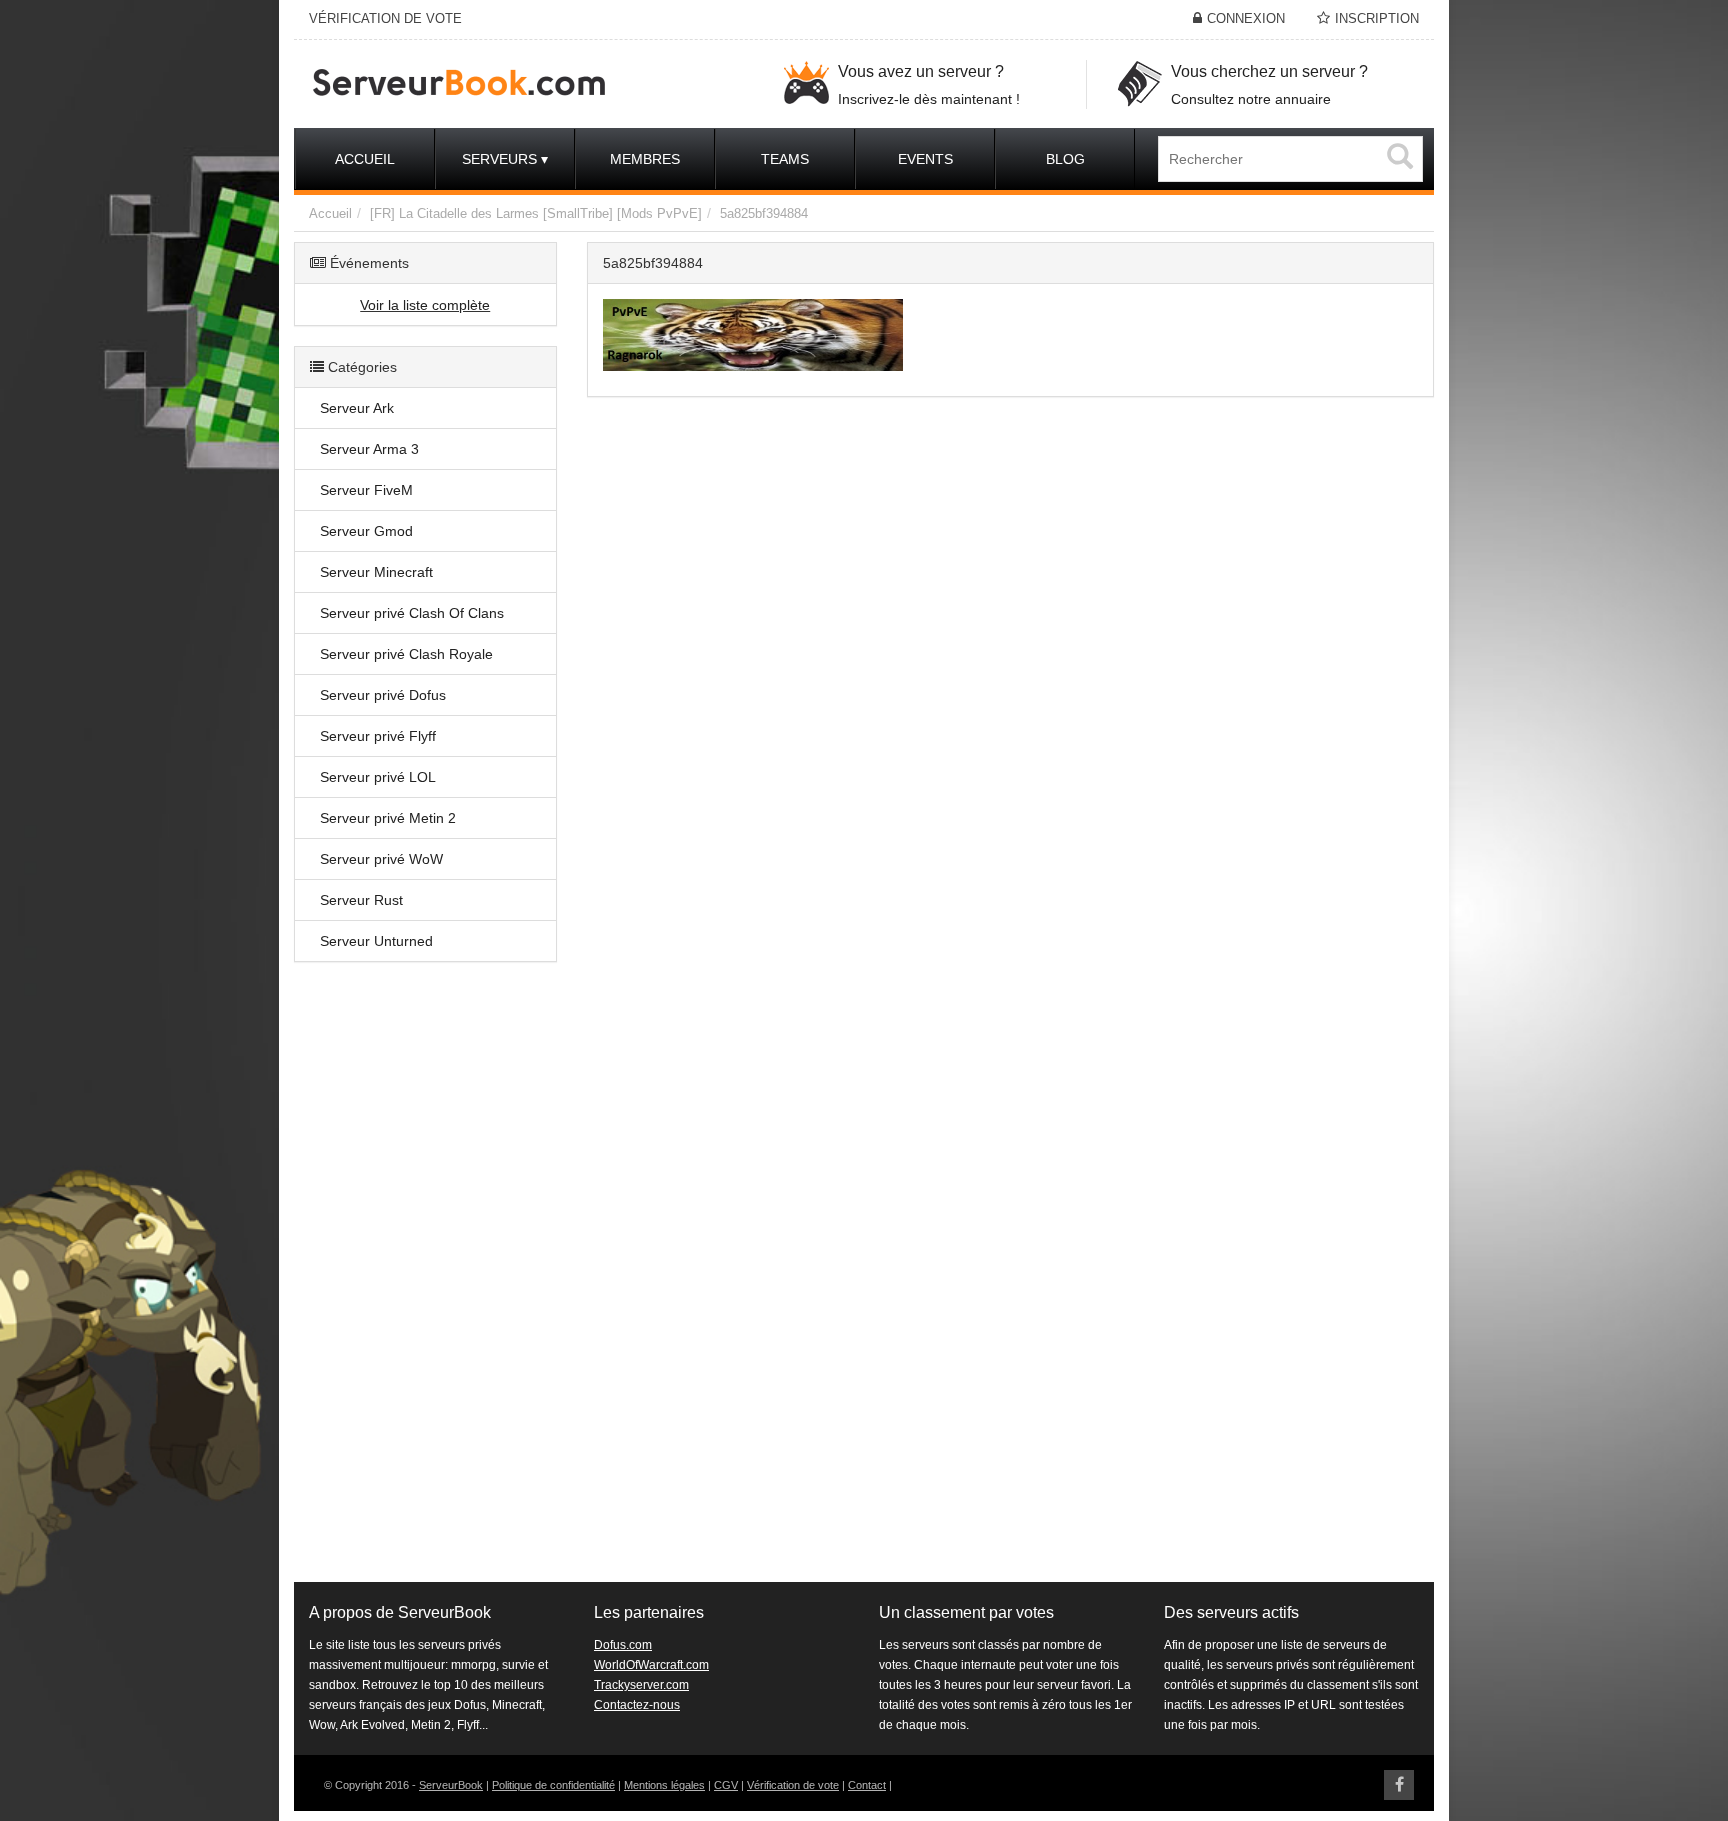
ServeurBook (451, 1785)
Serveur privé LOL (378, 777)
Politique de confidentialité (553, 1785)
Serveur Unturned (376, 941)
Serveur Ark (357, 408)
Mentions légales (664, 1785)
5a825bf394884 (764, 213)
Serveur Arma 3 (369, 449)
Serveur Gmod (366, 531)
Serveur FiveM (366, 490)
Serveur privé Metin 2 (388, 818)
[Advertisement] (425, 1282)
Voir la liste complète (425, 305)
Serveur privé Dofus (383, 695)
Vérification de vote (793, 1785)
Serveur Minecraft (376, 572)
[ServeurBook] (531, 83)
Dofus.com (623, 1645)
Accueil (330, 213)
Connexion (1246, 18)
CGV (726, 1785)
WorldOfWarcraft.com (651, 1665)
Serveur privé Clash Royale (406, 654)
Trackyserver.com (641, 1685)
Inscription (1377, 18)
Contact (867, 1785)
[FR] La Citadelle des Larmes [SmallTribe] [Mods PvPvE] (536, 213)
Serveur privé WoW (381, 859)
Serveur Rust (361, 900)
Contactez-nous (637, 1705)
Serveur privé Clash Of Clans (412, 613)
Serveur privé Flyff (378, 736)
